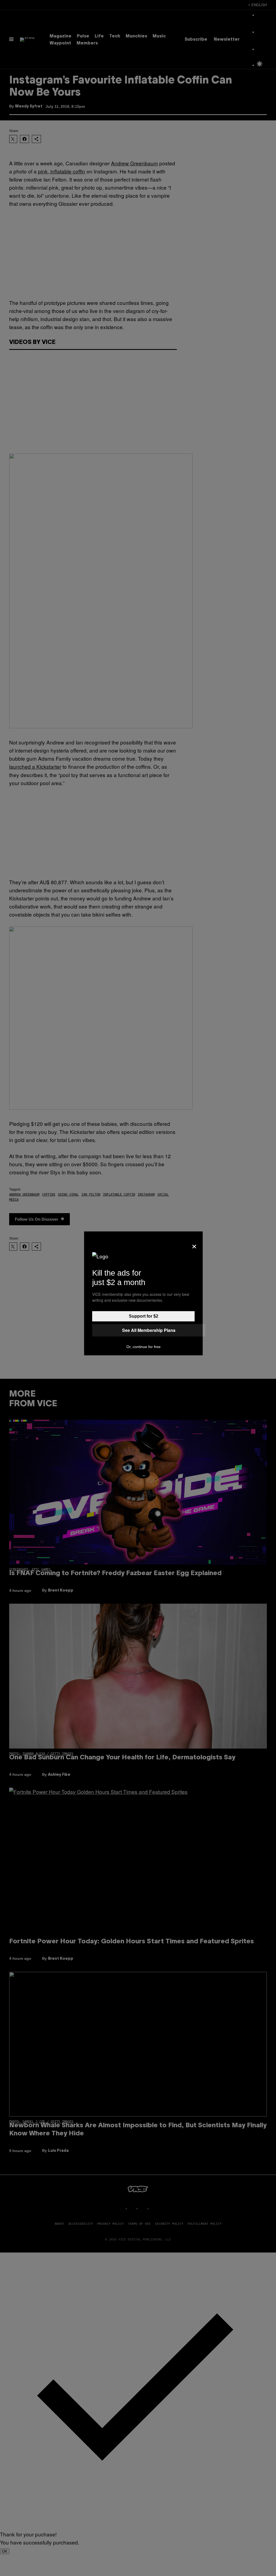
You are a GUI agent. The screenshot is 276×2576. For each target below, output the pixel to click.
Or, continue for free (144, 1347)
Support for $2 (144, 1316)
